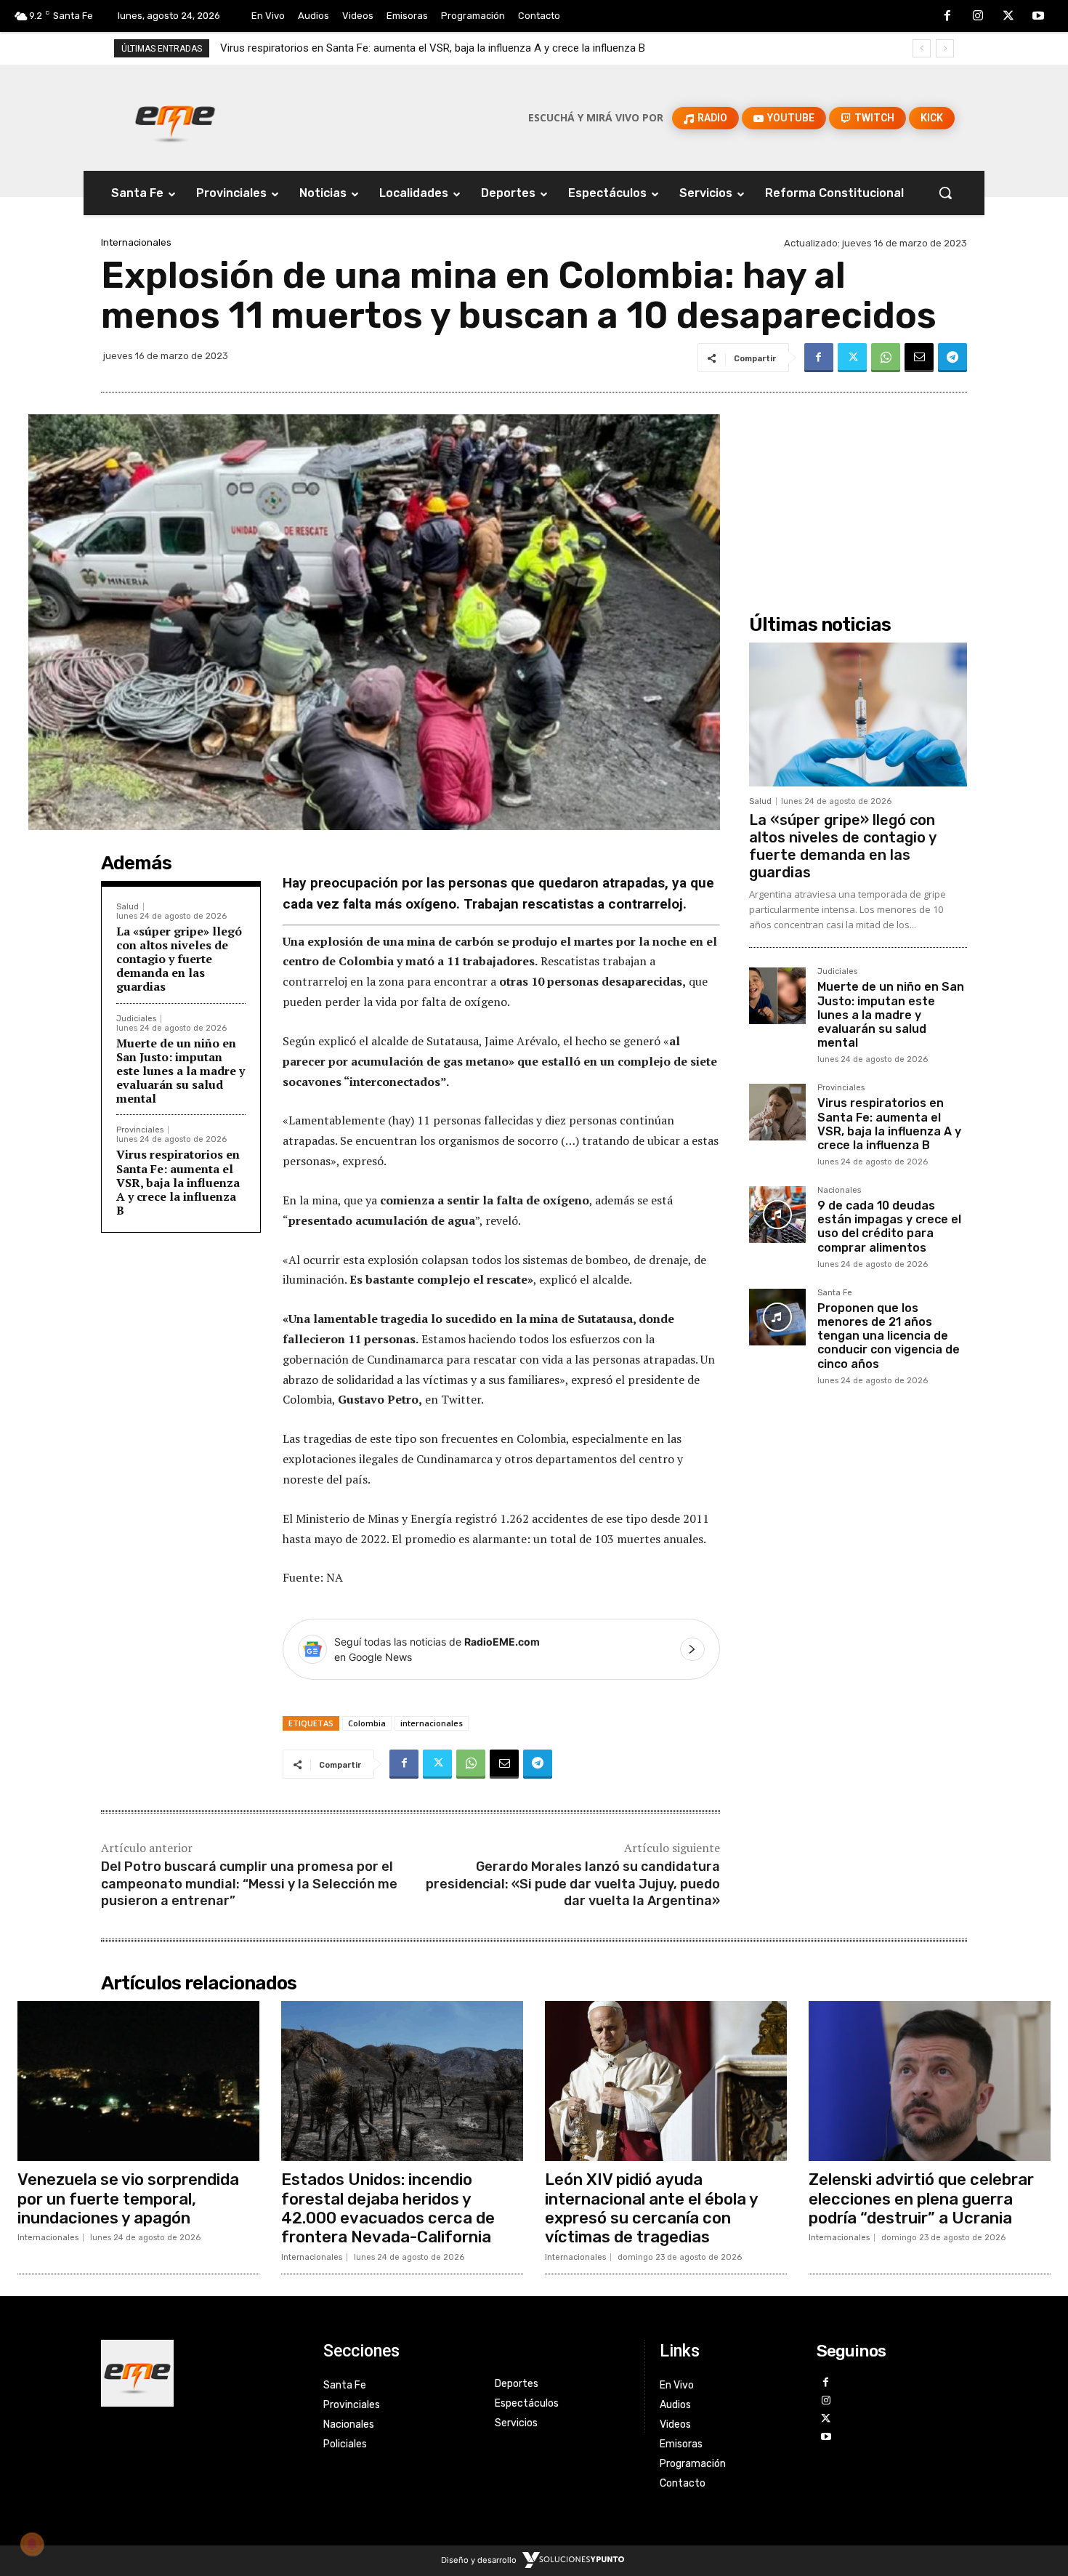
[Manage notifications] (32, 2544)
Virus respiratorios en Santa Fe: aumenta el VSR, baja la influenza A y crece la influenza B (178, 1182)
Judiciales (136, 1019)
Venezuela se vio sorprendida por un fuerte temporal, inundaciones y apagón (128, 2199)
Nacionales (839, 1191)
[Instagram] (978, 17)
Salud (128, 907)
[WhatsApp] (886, 358)
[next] (945, 48)
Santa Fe (835, 1293)
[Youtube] (1038, 17)
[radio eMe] (201, 2373)
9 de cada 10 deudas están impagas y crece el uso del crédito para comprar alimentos (426, 48)
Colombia (367, 1723)
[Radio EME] (175, 118)
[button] (945, 193)
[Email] (919, 358)
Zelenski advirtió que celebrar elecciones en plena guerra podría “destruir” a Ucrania (921, 2199)
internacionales (432, 1723)
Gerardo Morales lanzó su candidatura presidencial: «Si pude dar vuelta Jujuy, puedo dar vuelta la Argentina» (573, 1884)
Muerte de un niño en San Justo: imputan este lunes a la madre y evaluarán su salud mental (181, 1071)
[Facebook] (948, 17)
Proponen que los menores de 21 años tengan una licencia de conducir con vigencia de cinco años (889, 1336)
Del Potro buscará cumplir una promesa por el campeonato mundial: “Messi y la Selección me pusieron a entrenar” (249, 1884)
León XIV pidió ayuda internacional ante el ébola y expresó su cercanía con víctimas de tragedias (652, 2208)
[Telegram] (952, 358)
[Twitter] (1008, 17)
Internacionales (136, 242)
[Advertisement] (858, 491)
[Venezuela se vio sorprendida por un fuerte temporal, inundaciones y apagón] (138, 2081)
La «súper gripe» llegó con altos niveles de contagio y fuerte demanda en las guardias (179, 959)
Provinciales (140, 1130)
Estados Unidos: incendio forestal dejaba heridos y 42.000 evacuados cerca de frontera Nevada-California (388, 2208)
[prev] (922, 48)
